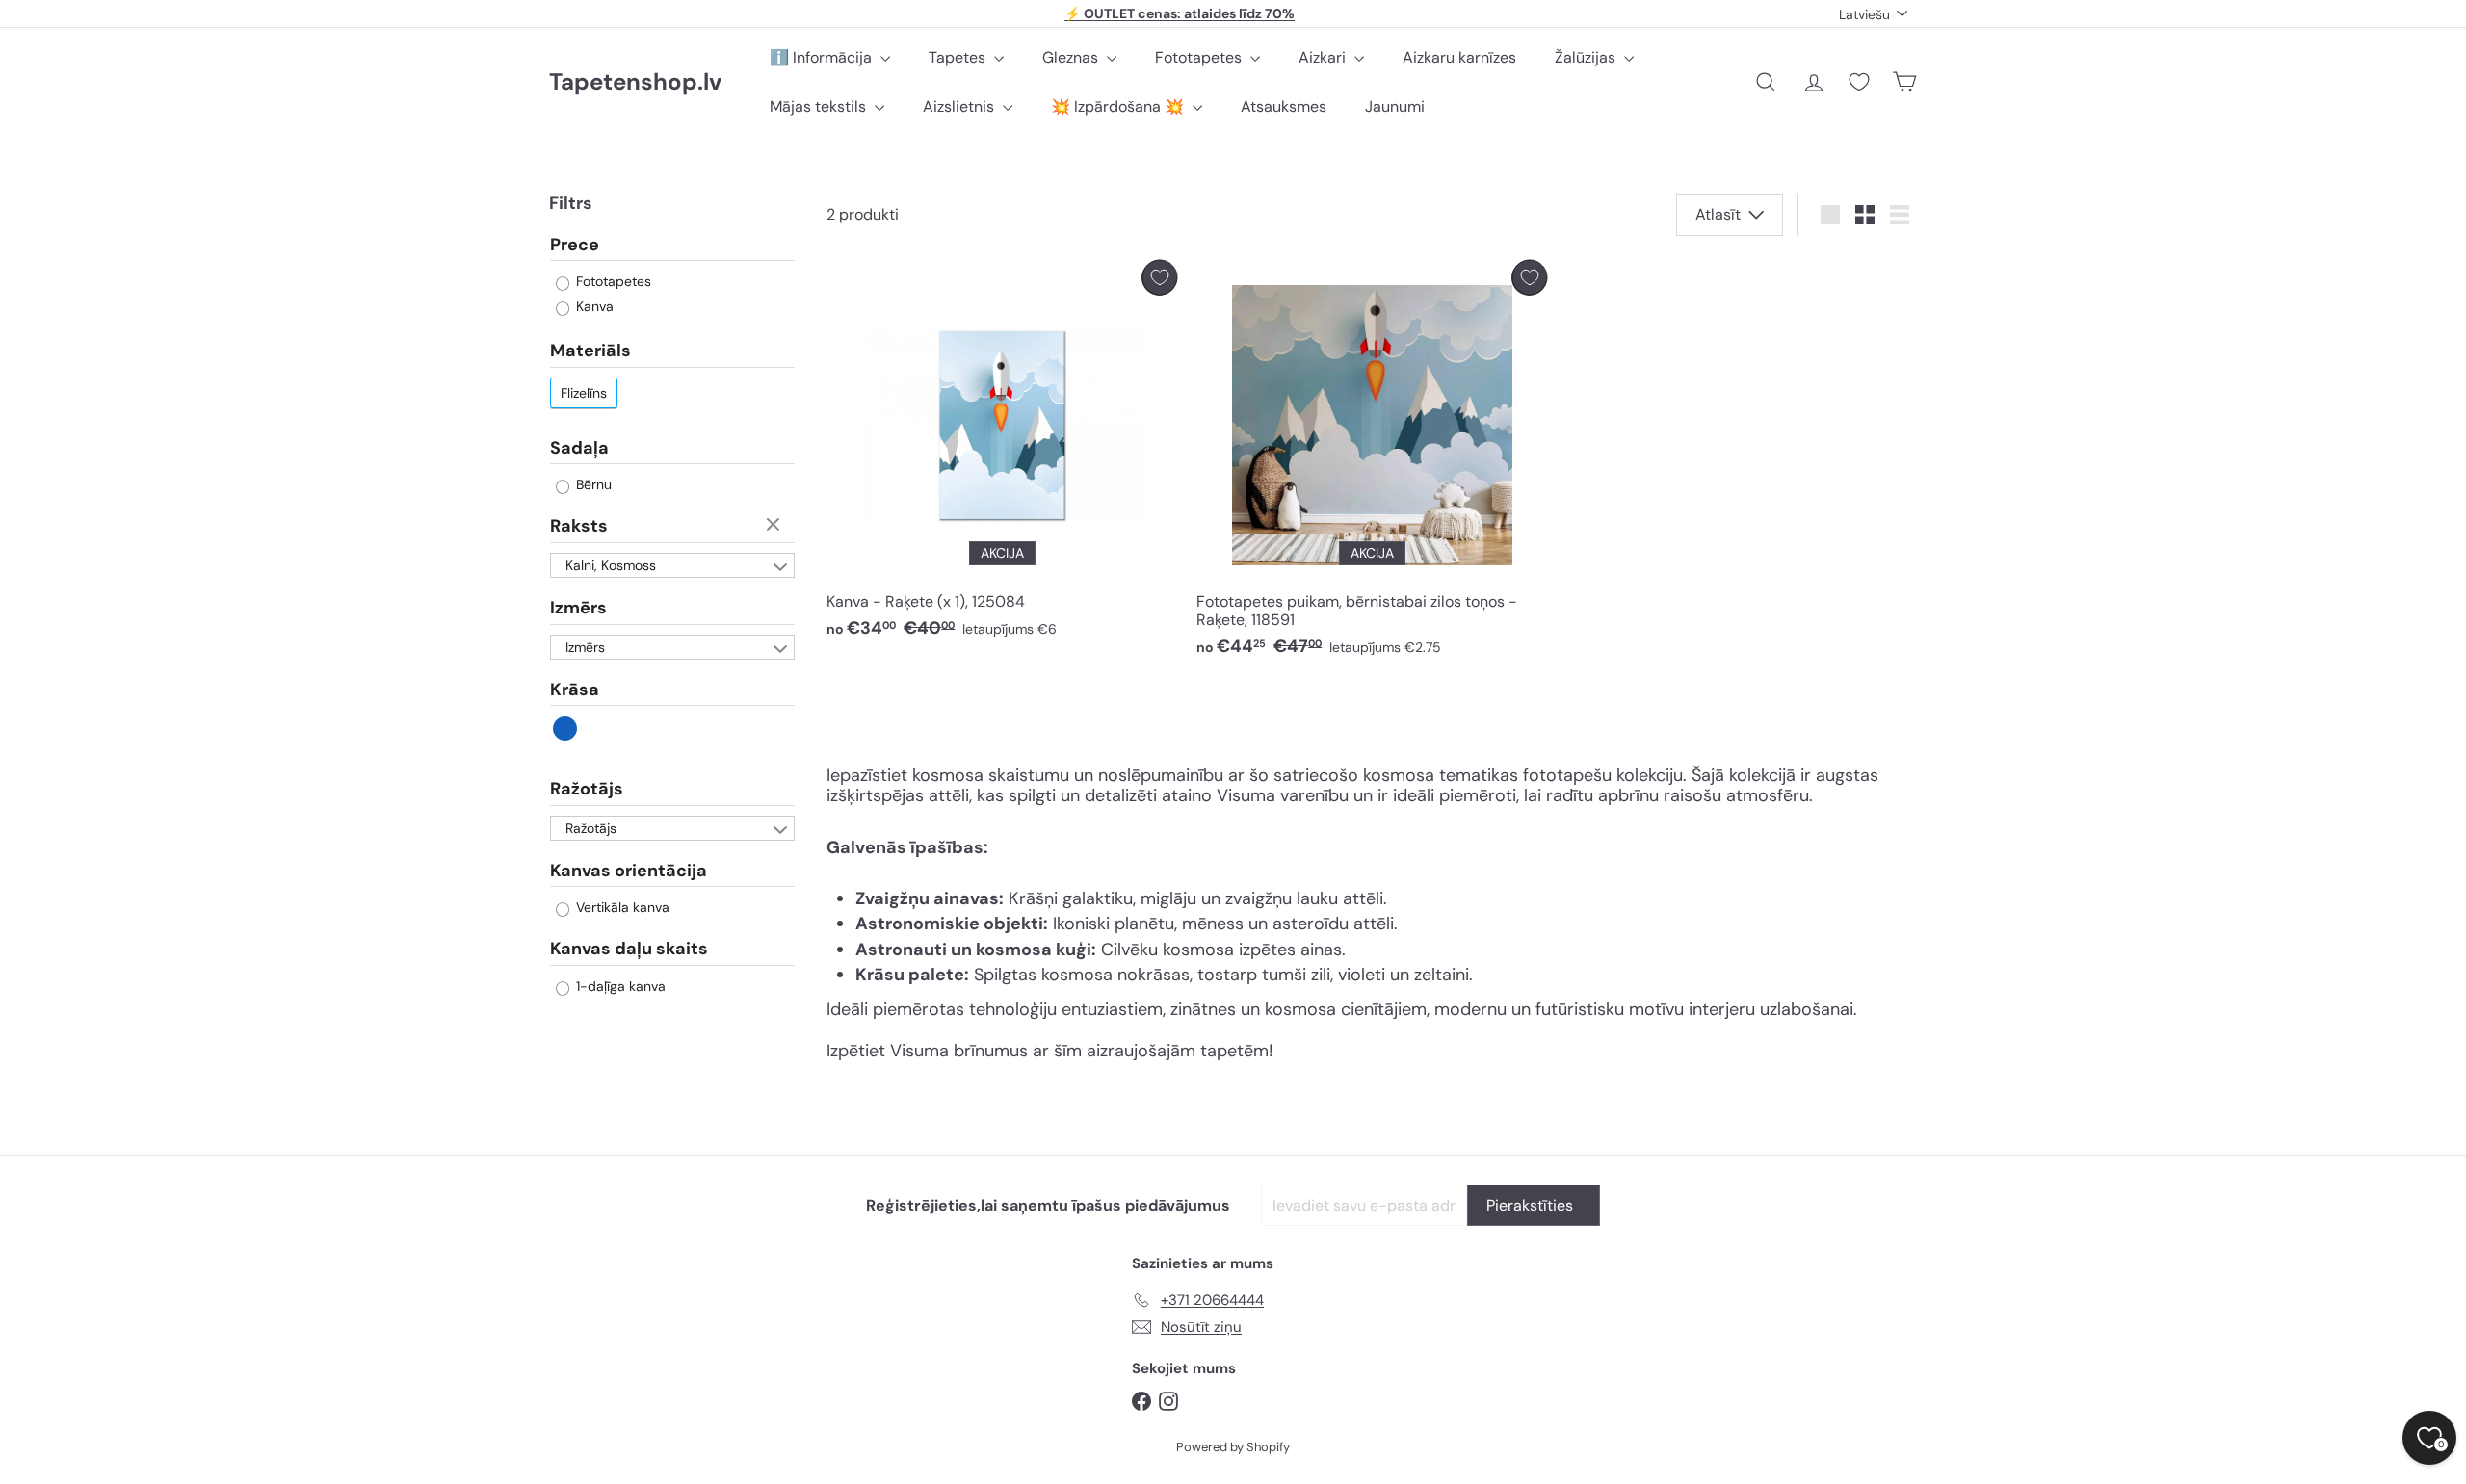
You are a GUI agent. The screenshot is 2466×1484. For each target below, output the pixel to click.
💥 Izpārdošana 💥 (1119, 106)
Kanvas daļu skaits (629, 950)
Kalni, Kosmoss (611, 565)
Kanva (593, 307)
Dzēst (775, 526)
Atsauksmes (1284, 106)
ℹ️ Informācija (823, 57)
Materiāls (590, 351)
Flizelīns (584, 393)
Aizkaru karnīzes (1459, 57)
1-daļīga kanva (619, 986)
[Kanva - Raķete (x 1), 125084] (1002, 455)
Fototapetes (1200, 57)
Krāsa (575, 690)
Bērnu (592, 485)
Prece (575, 246)
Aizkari (1324, 57)
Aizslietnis (960, 106)
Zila (566, 729)
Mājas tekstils (820, 106)
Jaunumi (1395, 106)
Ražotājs (587, 790)
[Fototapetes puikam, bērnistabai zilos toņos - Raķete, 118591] (1372, 464)
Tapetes (959, 57)
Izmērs (578, 608)
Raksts (579, 527)
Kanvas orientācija (629, 871)
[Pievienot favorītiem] (1159, 278)
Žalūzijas (1587, 57)
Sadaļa (579, 448)
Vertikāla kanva (621, 908)
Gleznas (1072, 57)
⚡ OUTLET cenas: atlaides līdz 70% (1180, 13)
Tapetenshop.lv (635, 82)
